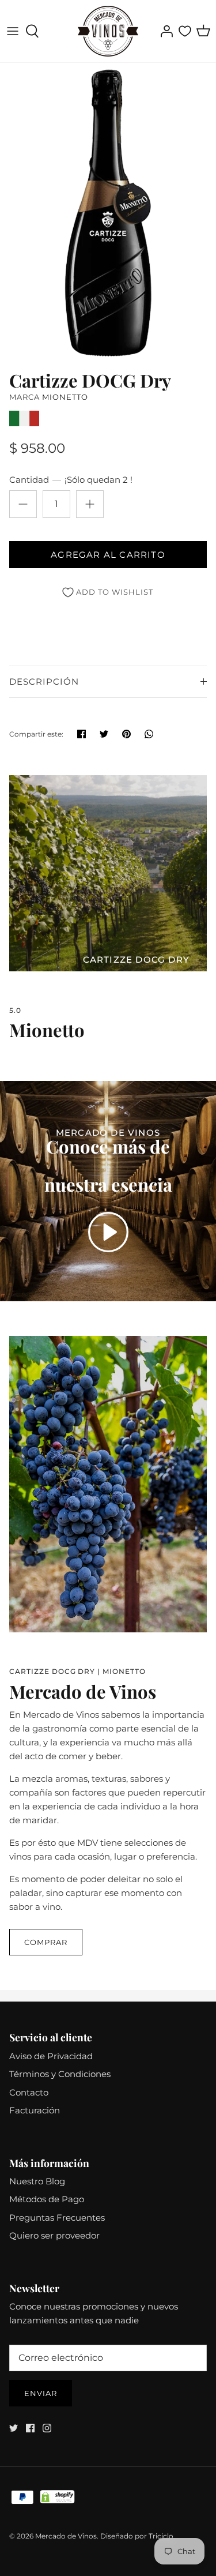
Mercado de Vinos (66, 2536)
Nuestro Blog (37, 2181)
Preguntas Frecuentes (57, 2218)
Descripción (44, 681)
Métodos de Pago (47, 2199)
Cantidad (71, 480)
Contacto (29, 2092)
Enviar (41, 2393)
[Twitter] (14, 2428)
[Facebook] (30, 2428)
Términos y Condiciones (60, 2074)
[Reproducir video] (108, 1232)
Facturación (35, 2110)
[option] (108, 213)
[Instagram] (47, 2428)
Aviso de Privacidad (51, 2056)
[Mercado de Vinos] (108, 31)
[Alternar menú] (13, 31)
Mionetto (65, 397)
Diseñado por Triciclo (137, 2536)
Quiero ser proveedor (54, 2235)
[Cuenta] (164, 31)
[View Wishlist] (185, 31)
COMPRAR (46, 1942)
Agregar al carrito (108, 555)
